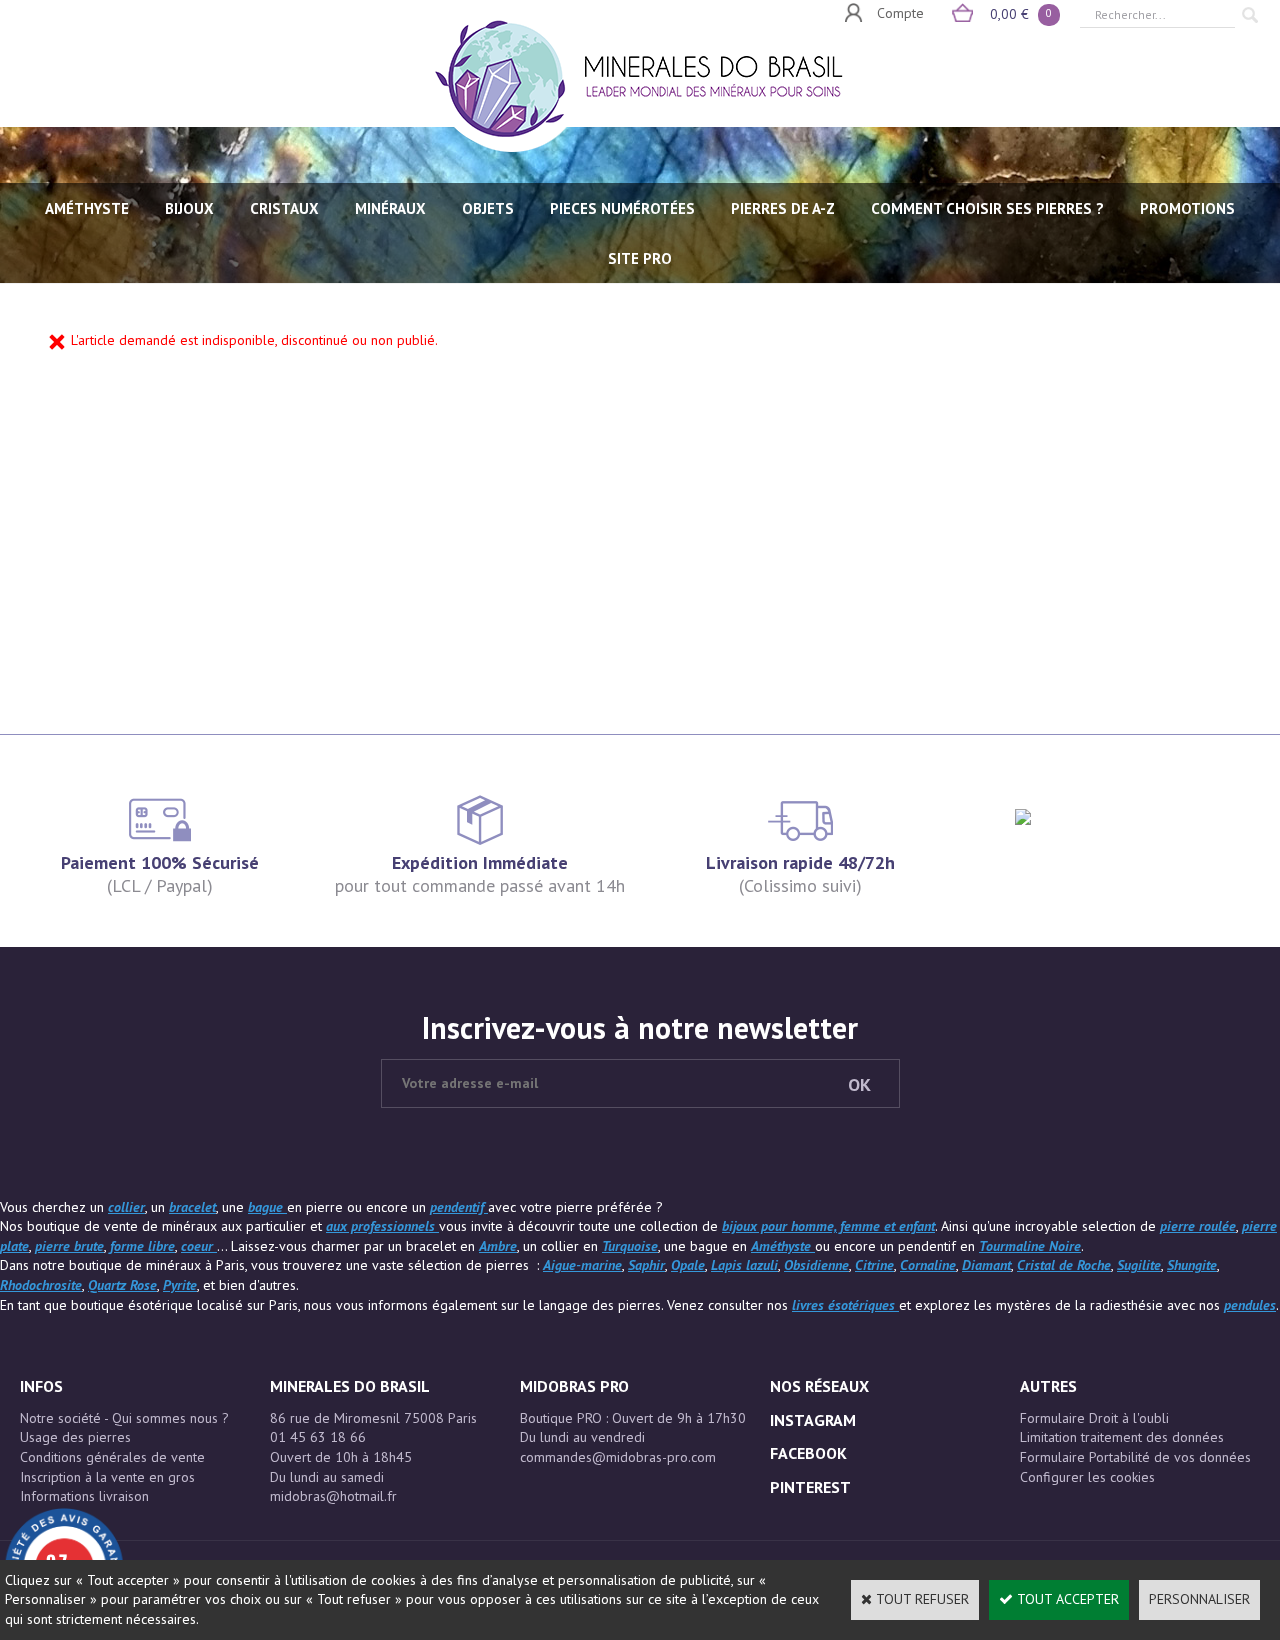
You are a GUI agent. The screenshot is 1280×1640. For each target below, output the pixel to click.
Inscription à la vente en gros (107, 1477)
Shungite (1192, 1265)
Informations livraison (84, 1496)
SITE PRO (640, 258)
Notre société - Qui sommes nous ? (124, 1418)
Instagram (813, 1420)
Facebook (808, 1453)
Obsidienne (816, 1265)
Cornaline (928, 1265)
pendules (1250, 1305)
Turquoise (630, 1246)
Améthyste (783, 1246)
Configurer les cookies (1087, 1477)
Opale (688, 1265)
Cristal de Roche (1064, 1265)
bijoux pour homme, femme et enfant (828, 1226)
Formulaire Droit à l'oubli (1094, 1418)
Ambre (498, 1246)
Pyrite (180, 1285)
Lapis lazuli (744, 1265)
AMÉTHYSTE (87, 208)
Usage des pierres (75, 1437)
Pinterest (810, 1487)
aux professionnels (382, 1226)
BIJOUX (189, 208)
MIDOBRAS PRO (574, 1386)
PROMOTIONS (1187, 208)
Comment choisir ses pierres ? (987, 208)
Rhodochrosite (41, 1285)
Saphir (646, 1265)
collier (126, 1207)
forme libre (142, 1246)
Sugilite (1139, 1265)
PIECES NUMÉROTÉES (622, 208)
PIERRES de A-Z (783, 208)
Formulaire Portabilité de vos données (1135, 1457)
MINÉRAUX (390, 208)
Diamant (986, 1265)
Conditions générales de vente (112, 1457)
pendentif (459, 1207)
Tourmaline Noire (1030, 1246)
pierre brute (69, 1246)
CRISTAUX (284, 208)
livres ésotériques (845, 1305)
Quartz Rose (122, 1285)
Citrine (874, 1265)
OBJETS (488, 208)
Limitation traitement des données (1122, 1437)
